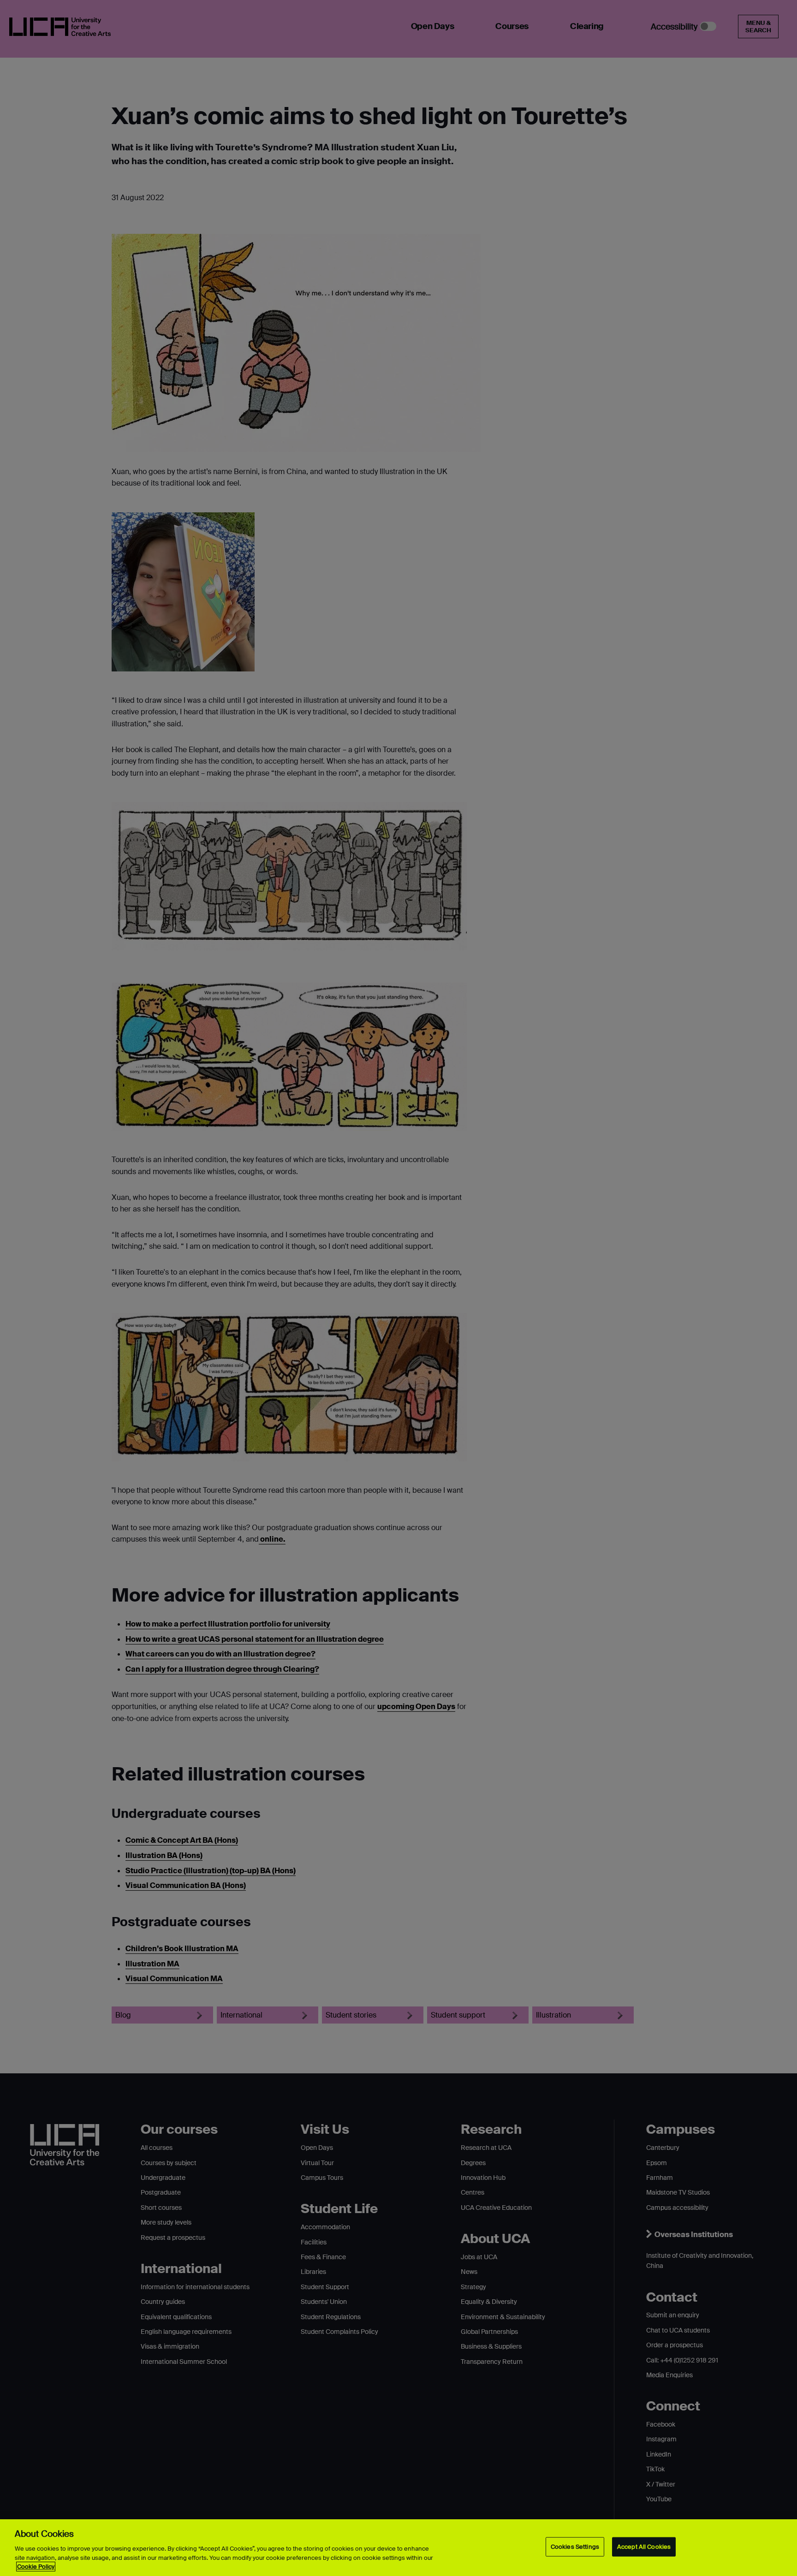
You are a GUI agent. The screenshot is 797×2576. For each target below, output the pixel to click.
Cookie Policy (36, 2567)
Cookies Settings (575, 2547)
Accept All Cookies (644, 2547)
